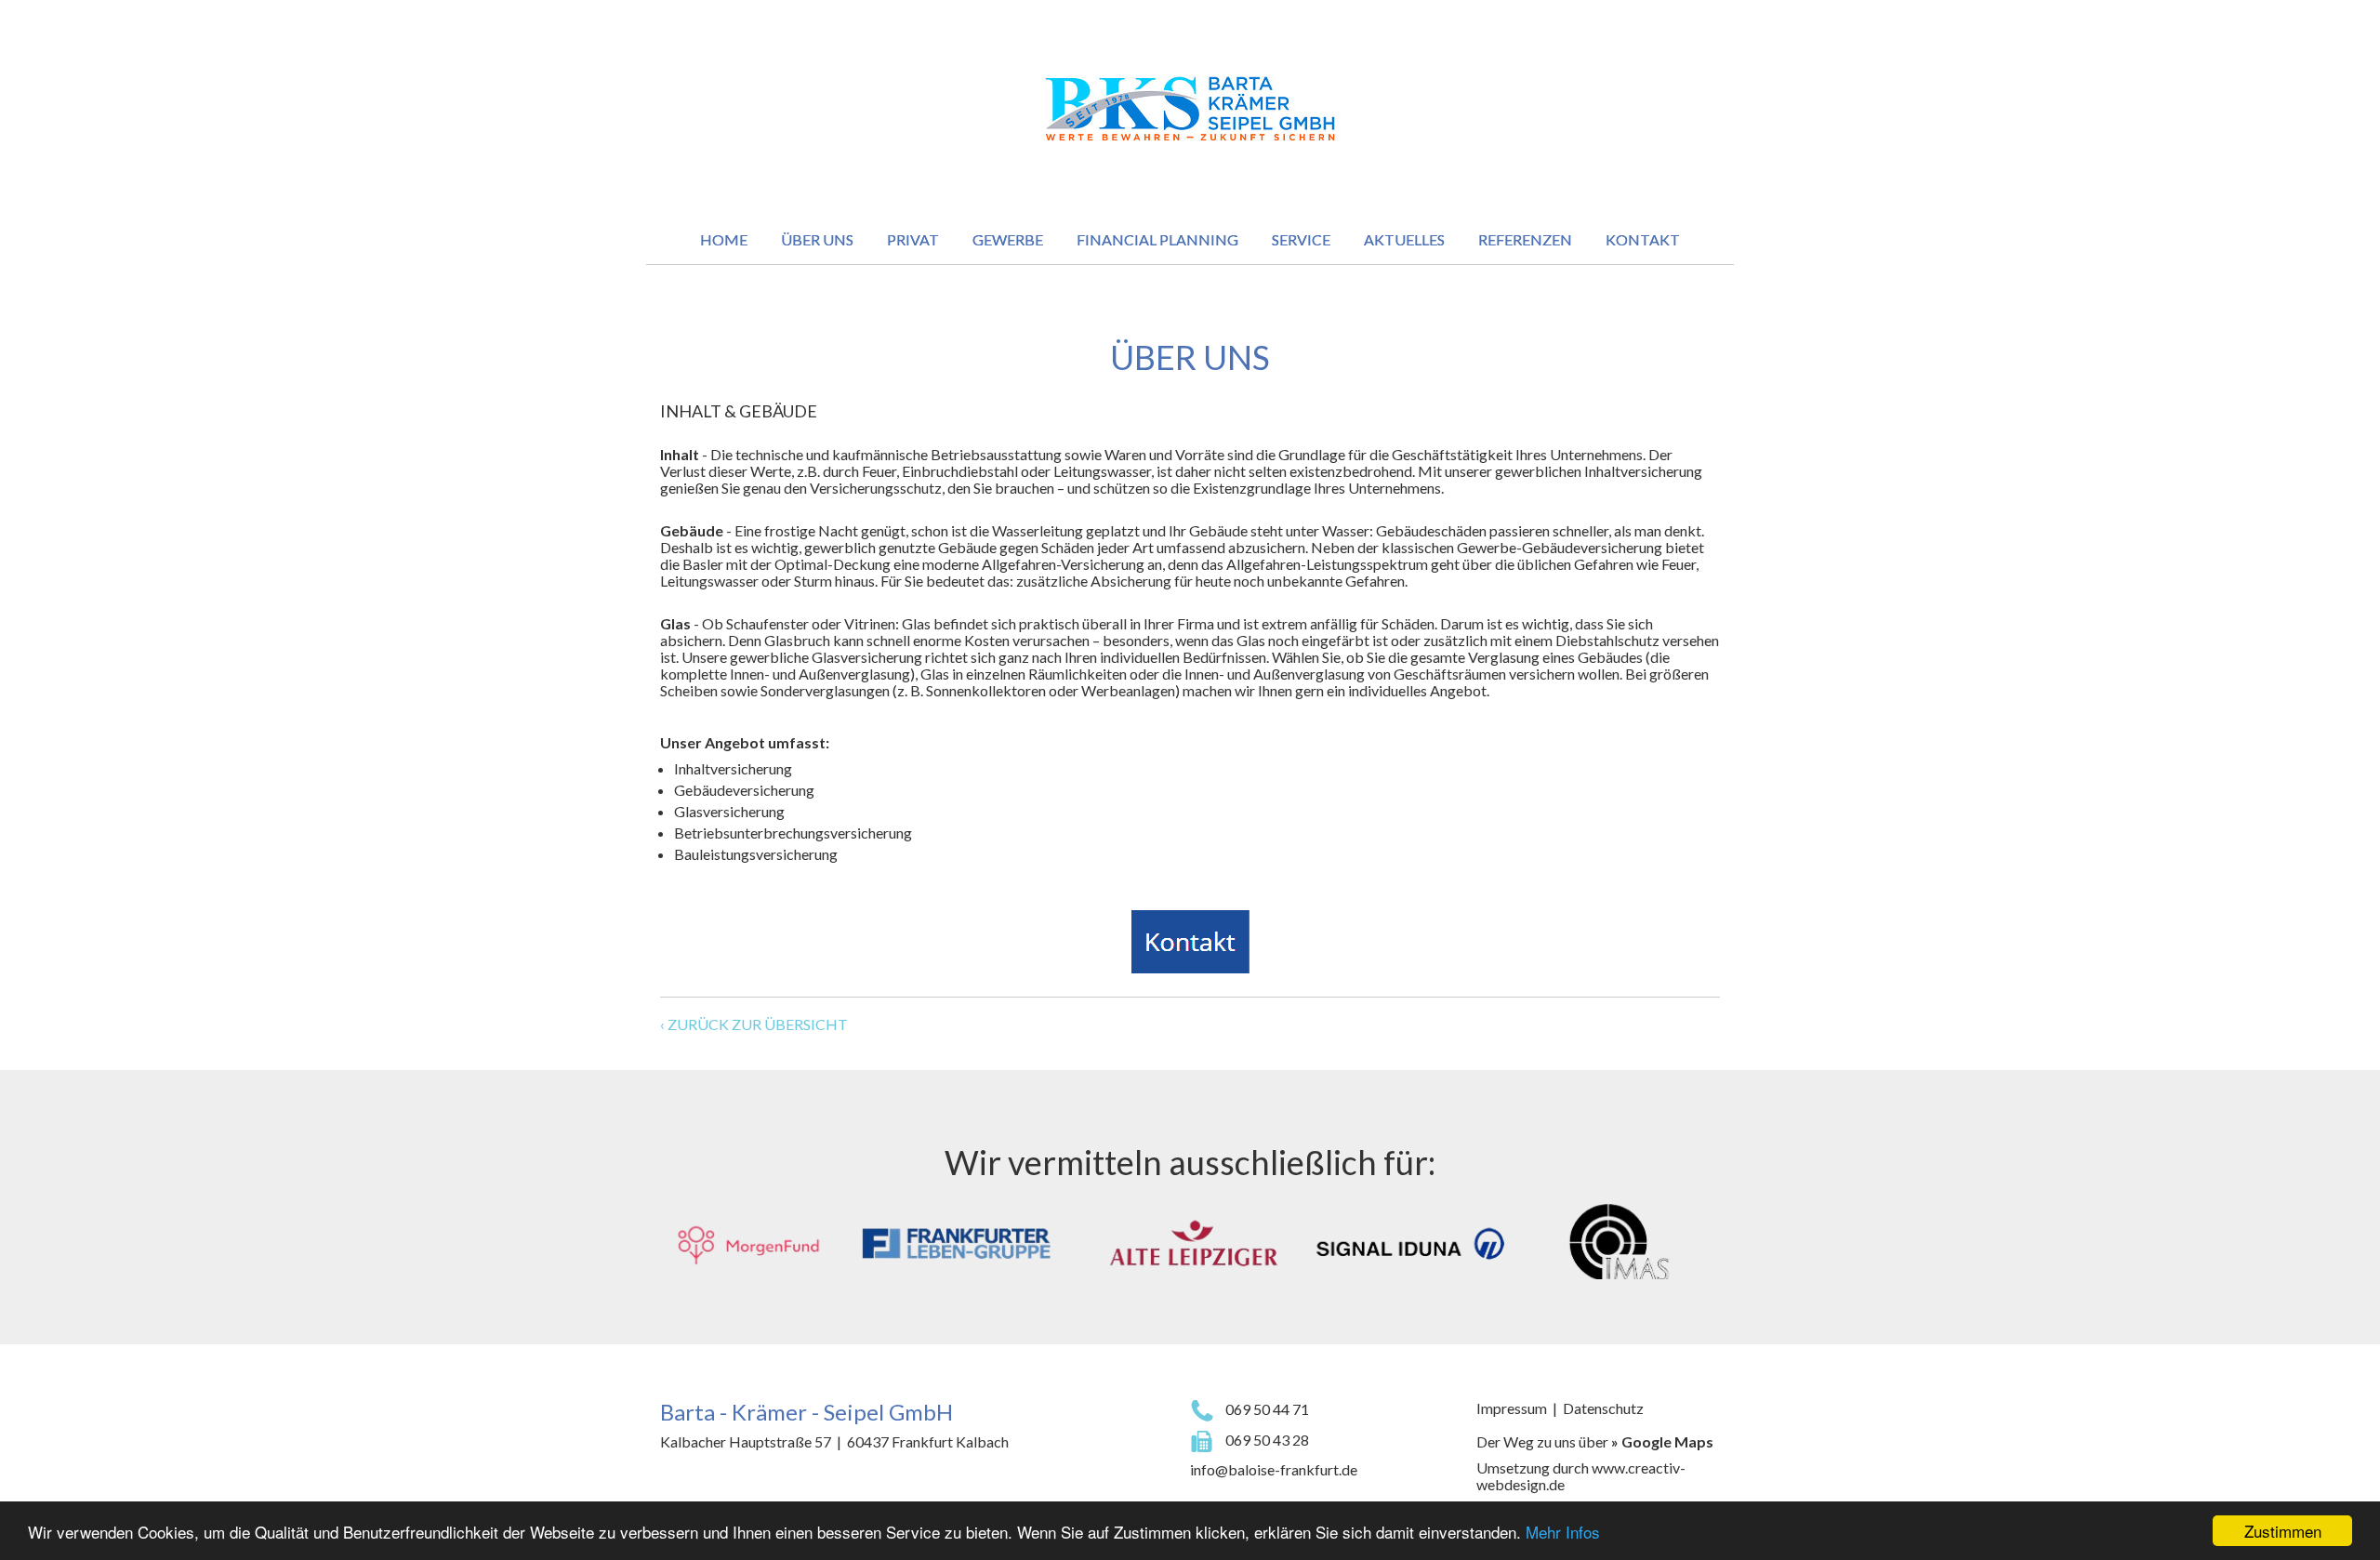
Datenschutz (1603, 1408)
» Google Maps (1662, 1441)
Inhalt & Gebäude (739, 411)
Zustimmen (2283, 1531)
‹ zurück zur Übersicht (754, 1024)
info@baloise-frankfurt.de (1274, 1469)
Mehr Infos (1563, 1532)
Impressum (1512, 1408)
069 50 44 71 (1266, 1409)
